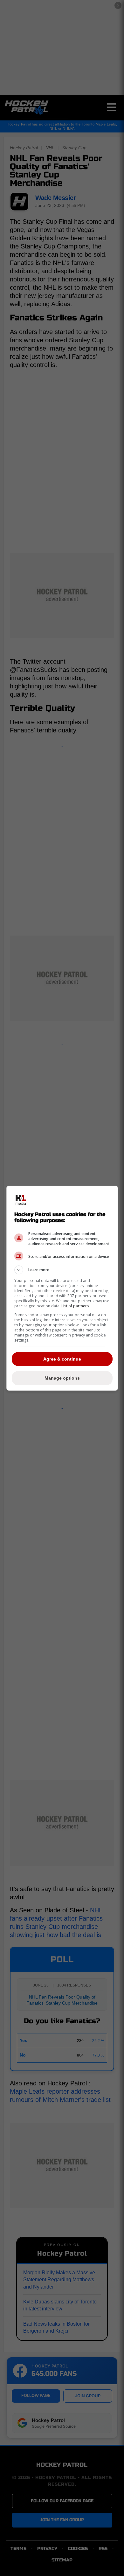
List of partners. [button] (76, 1306)
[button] (62, 1270)
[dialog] (62, 1288)
